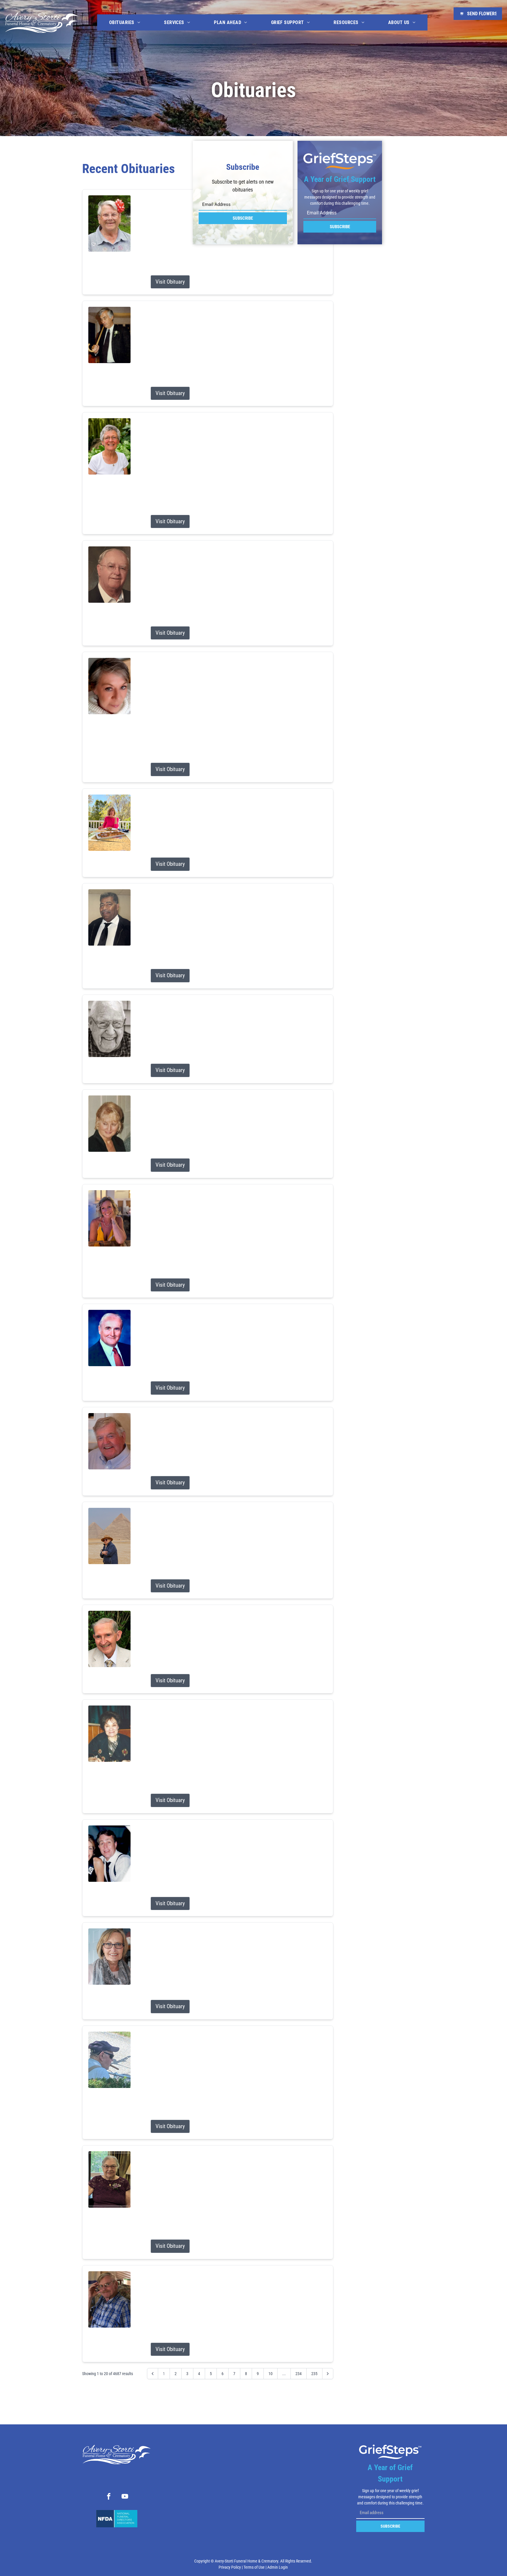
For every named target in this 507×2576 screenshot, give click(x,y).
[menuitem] (125, 22)
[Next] (328, 2374)
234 (299, 2374)
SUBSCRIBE (243, 218)
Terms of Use (254, 2567)
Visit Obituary (170, 282)
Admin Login (278, 2567)
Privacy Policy (230, 2567)
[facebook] (109, 2497)
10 (271, 2374)
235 (314, 2374)
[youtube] (125, 2497)
